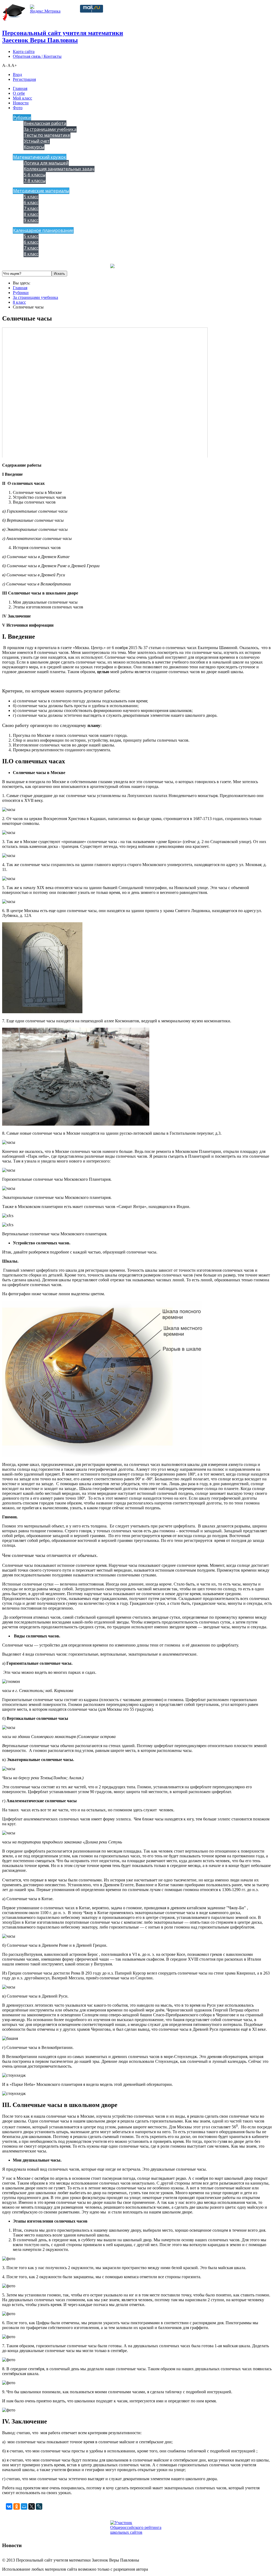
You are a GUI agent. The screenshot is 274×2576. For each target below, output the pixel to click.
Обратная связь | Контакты (37, 56)
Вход (17, 75)
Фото (18, 108)
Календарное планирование (43, 230)
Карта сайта (24, 52)
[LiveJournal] (39, 2506)
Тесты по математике (47, 135)
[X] (32, 2506)
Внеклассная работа (45, 123)
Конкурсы (34, 147)
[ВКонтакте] (9, 2506)
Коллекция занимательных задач (59, 169)
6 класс (31, 203)
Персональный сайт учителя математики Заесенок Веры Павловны (63, 37)
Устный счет (37, 141)
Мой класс (22, 98)
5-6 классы (35, 175)
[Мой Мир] (24, 2506)
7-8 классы (35, 181)
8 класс (31, 214)
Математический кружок (40, 157)
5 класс (31, 197)
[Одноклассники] (17, 2506)
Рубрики (22, 117)
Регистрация (24, 79)
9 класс (31, 220)
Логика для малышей (46, 163)
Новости (21, 103)
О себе (19, 93)
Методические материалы (41, 191)
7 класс (31, 208)
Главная (20, 88)
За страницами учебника (50, 129)
